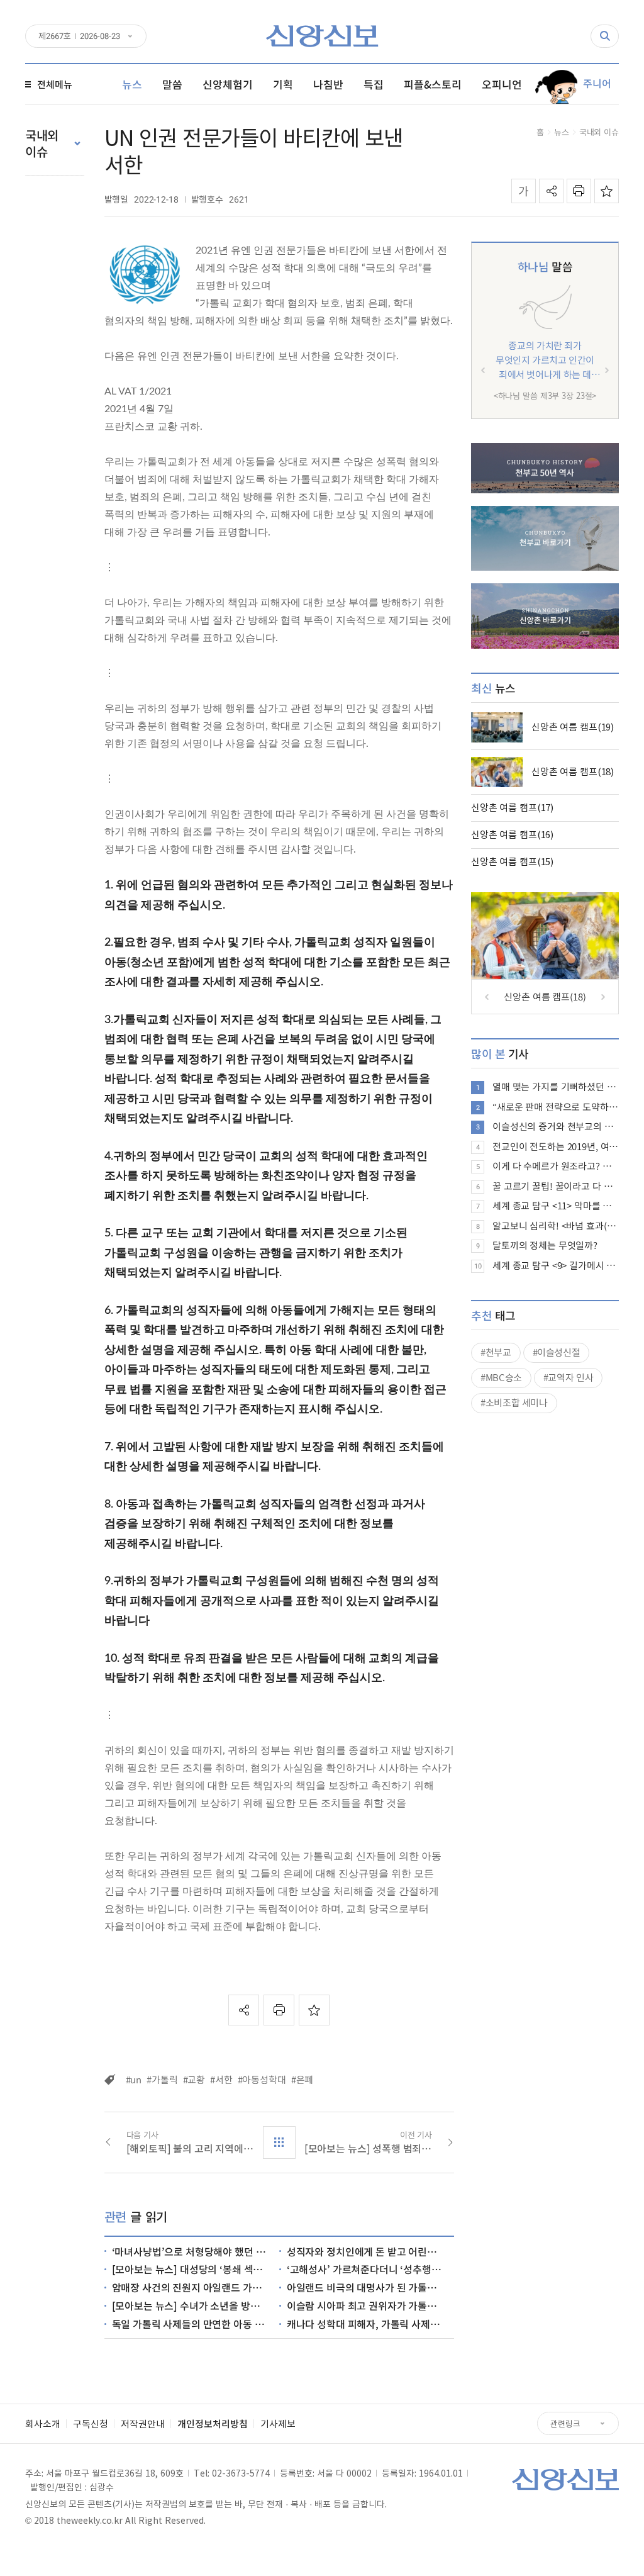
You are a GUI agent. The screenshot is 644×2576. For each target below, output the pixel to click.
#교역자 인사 (568, 1377)
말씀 (545, 266)
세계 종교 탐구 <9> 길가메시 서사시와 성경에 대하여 (556, 1265)
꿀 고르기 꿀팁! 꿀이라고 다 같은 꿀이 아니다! (556, 1186)
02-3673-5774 (241, 2473)
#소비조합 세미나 (514, 1403)
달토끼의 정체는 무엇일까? (545, 1245)
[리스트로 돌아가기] (279, 2142)
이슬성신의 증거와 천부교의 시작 (556, 1126)
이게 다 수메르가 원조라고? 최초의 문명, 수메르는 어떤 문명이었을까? (556, 1166)
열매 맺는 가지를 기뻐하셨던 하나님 (556, 1087)
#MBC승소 (501, 1377)
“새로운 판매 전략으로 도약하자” (556, 1107)
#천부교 (496, 1352)
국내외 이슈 (599, 132)
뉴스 (562, 132)
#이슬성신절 (557, 1352)
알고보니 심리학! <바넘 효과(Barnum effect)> (556, 1226)
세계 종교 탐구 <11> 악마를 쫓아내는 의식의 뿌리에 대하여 (556, 1206)
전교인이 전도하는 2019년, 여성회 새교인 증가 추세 (556, 1146)
